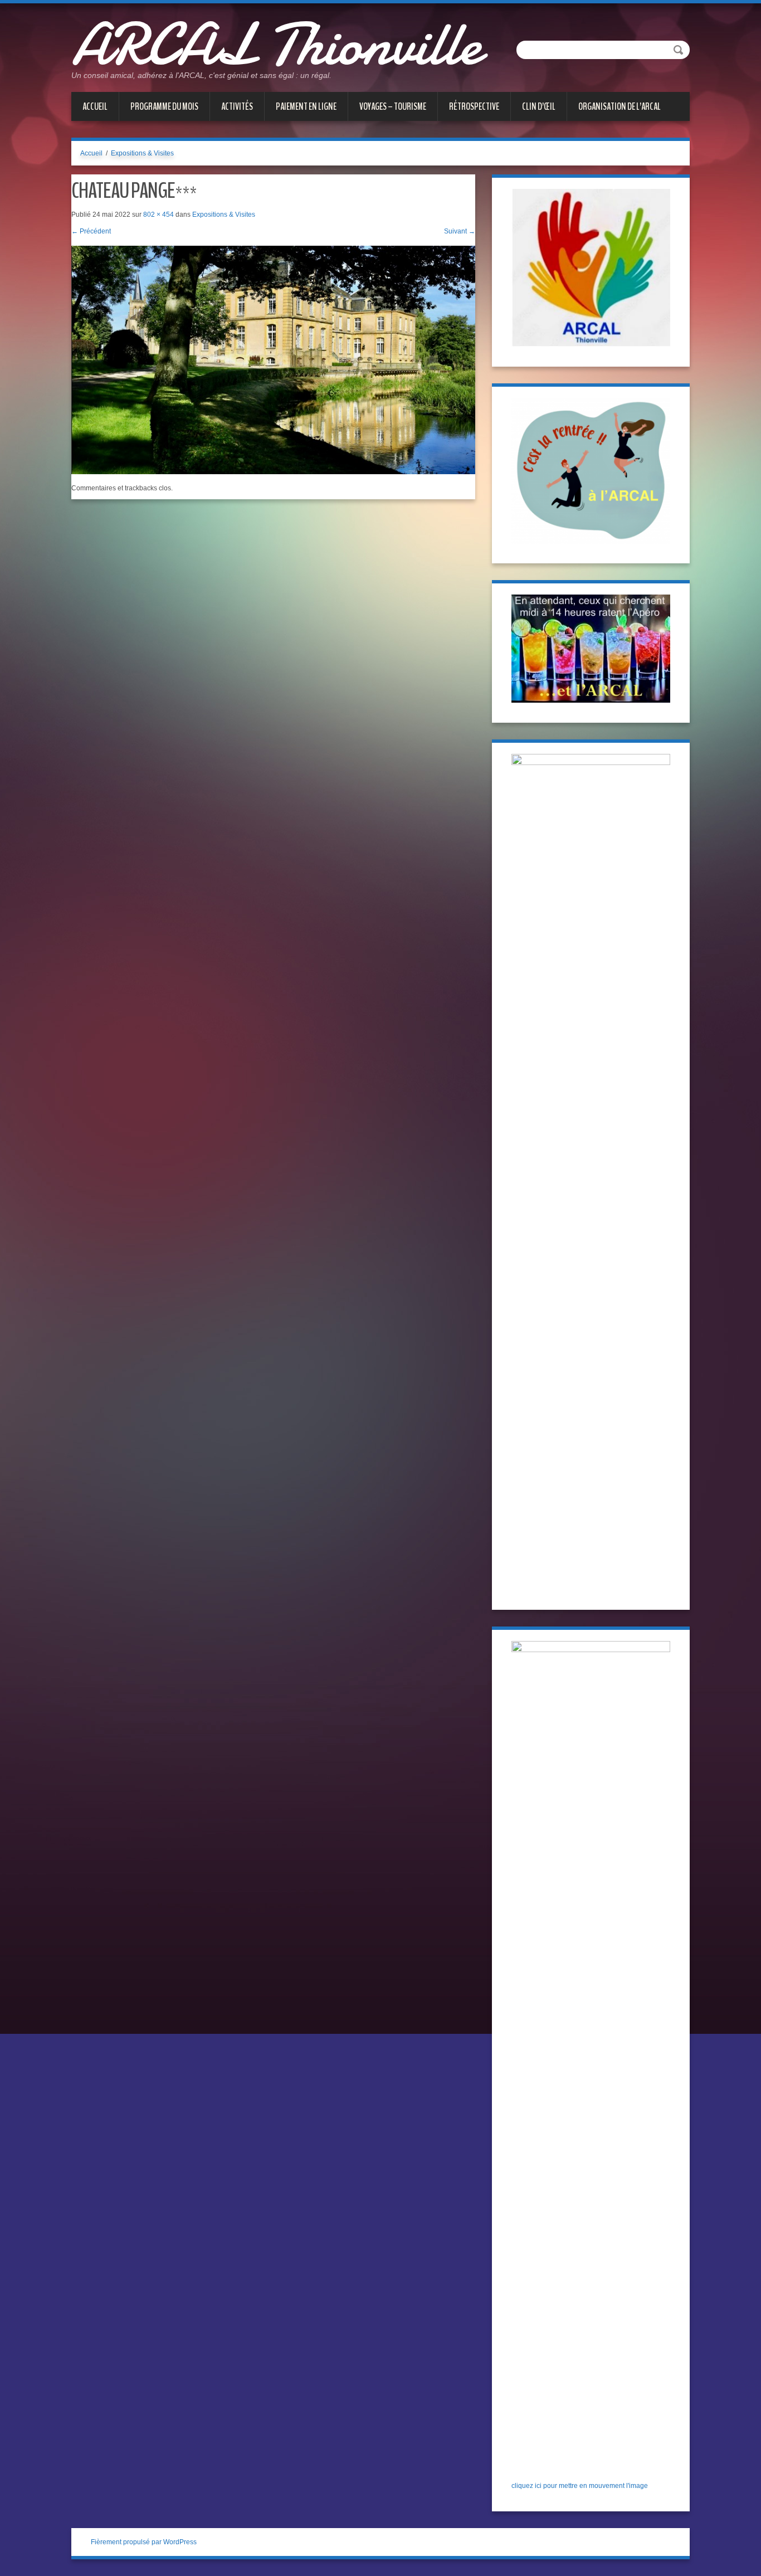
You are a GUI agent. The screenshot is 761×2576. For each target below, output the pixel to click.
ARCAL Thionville (276, 45)
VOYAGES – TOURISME (393, 106)
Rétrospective (474, 106)
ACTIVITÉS (237, 106)
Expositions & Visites (142, 153)
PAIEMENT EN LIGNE (306, 106)
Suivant (460, 231)
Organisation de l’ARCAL (619, 106)
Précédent (91, 231)
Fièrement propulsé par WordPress (144, 2542)
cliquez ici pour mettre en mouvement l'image (580, 2486)
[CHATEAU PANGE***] (273, 359)
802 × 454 (158, 215)
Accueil (95, 106)
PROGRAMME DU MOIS (164, 106)
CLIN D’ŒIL (539, 106)
